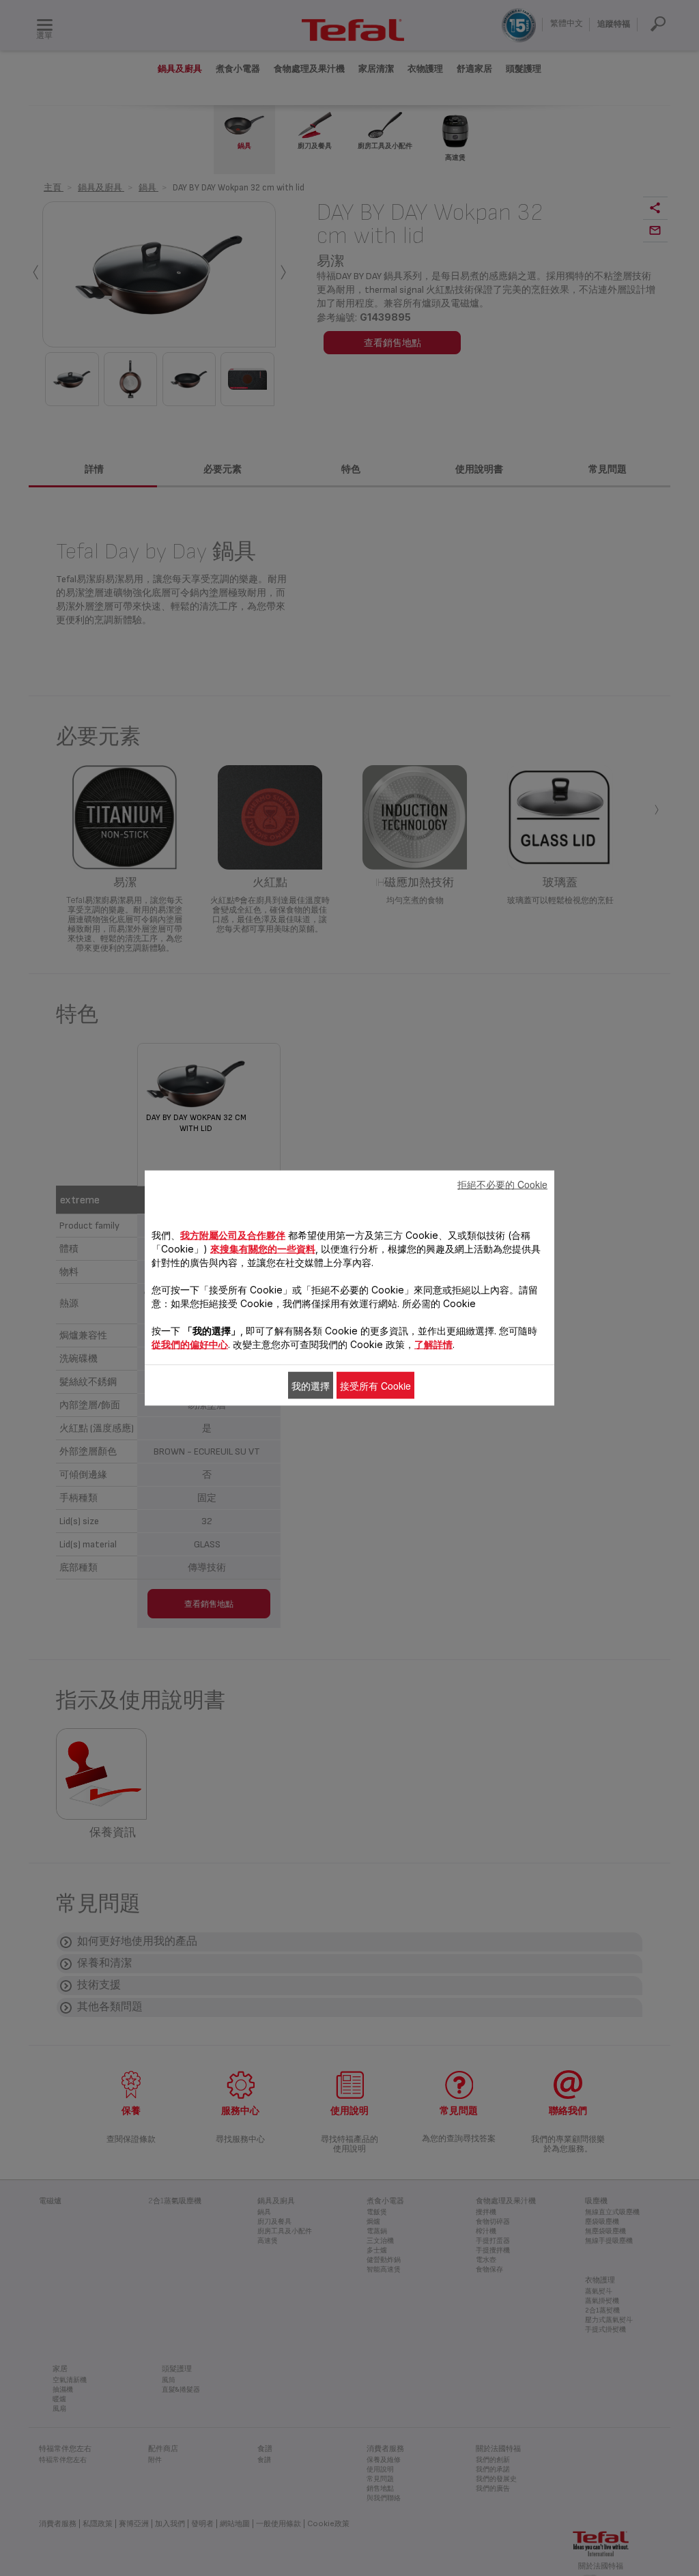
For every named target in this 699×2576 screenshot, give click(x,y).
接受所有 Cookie (375, 1386)
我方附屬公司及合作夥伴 (233, 1235)
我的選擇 (311, 1386)
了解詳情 (433, 1344)
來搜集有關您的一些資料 (263, 1249)
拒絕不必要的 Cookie (502, 1184)
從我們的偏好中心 (190, 1344)
